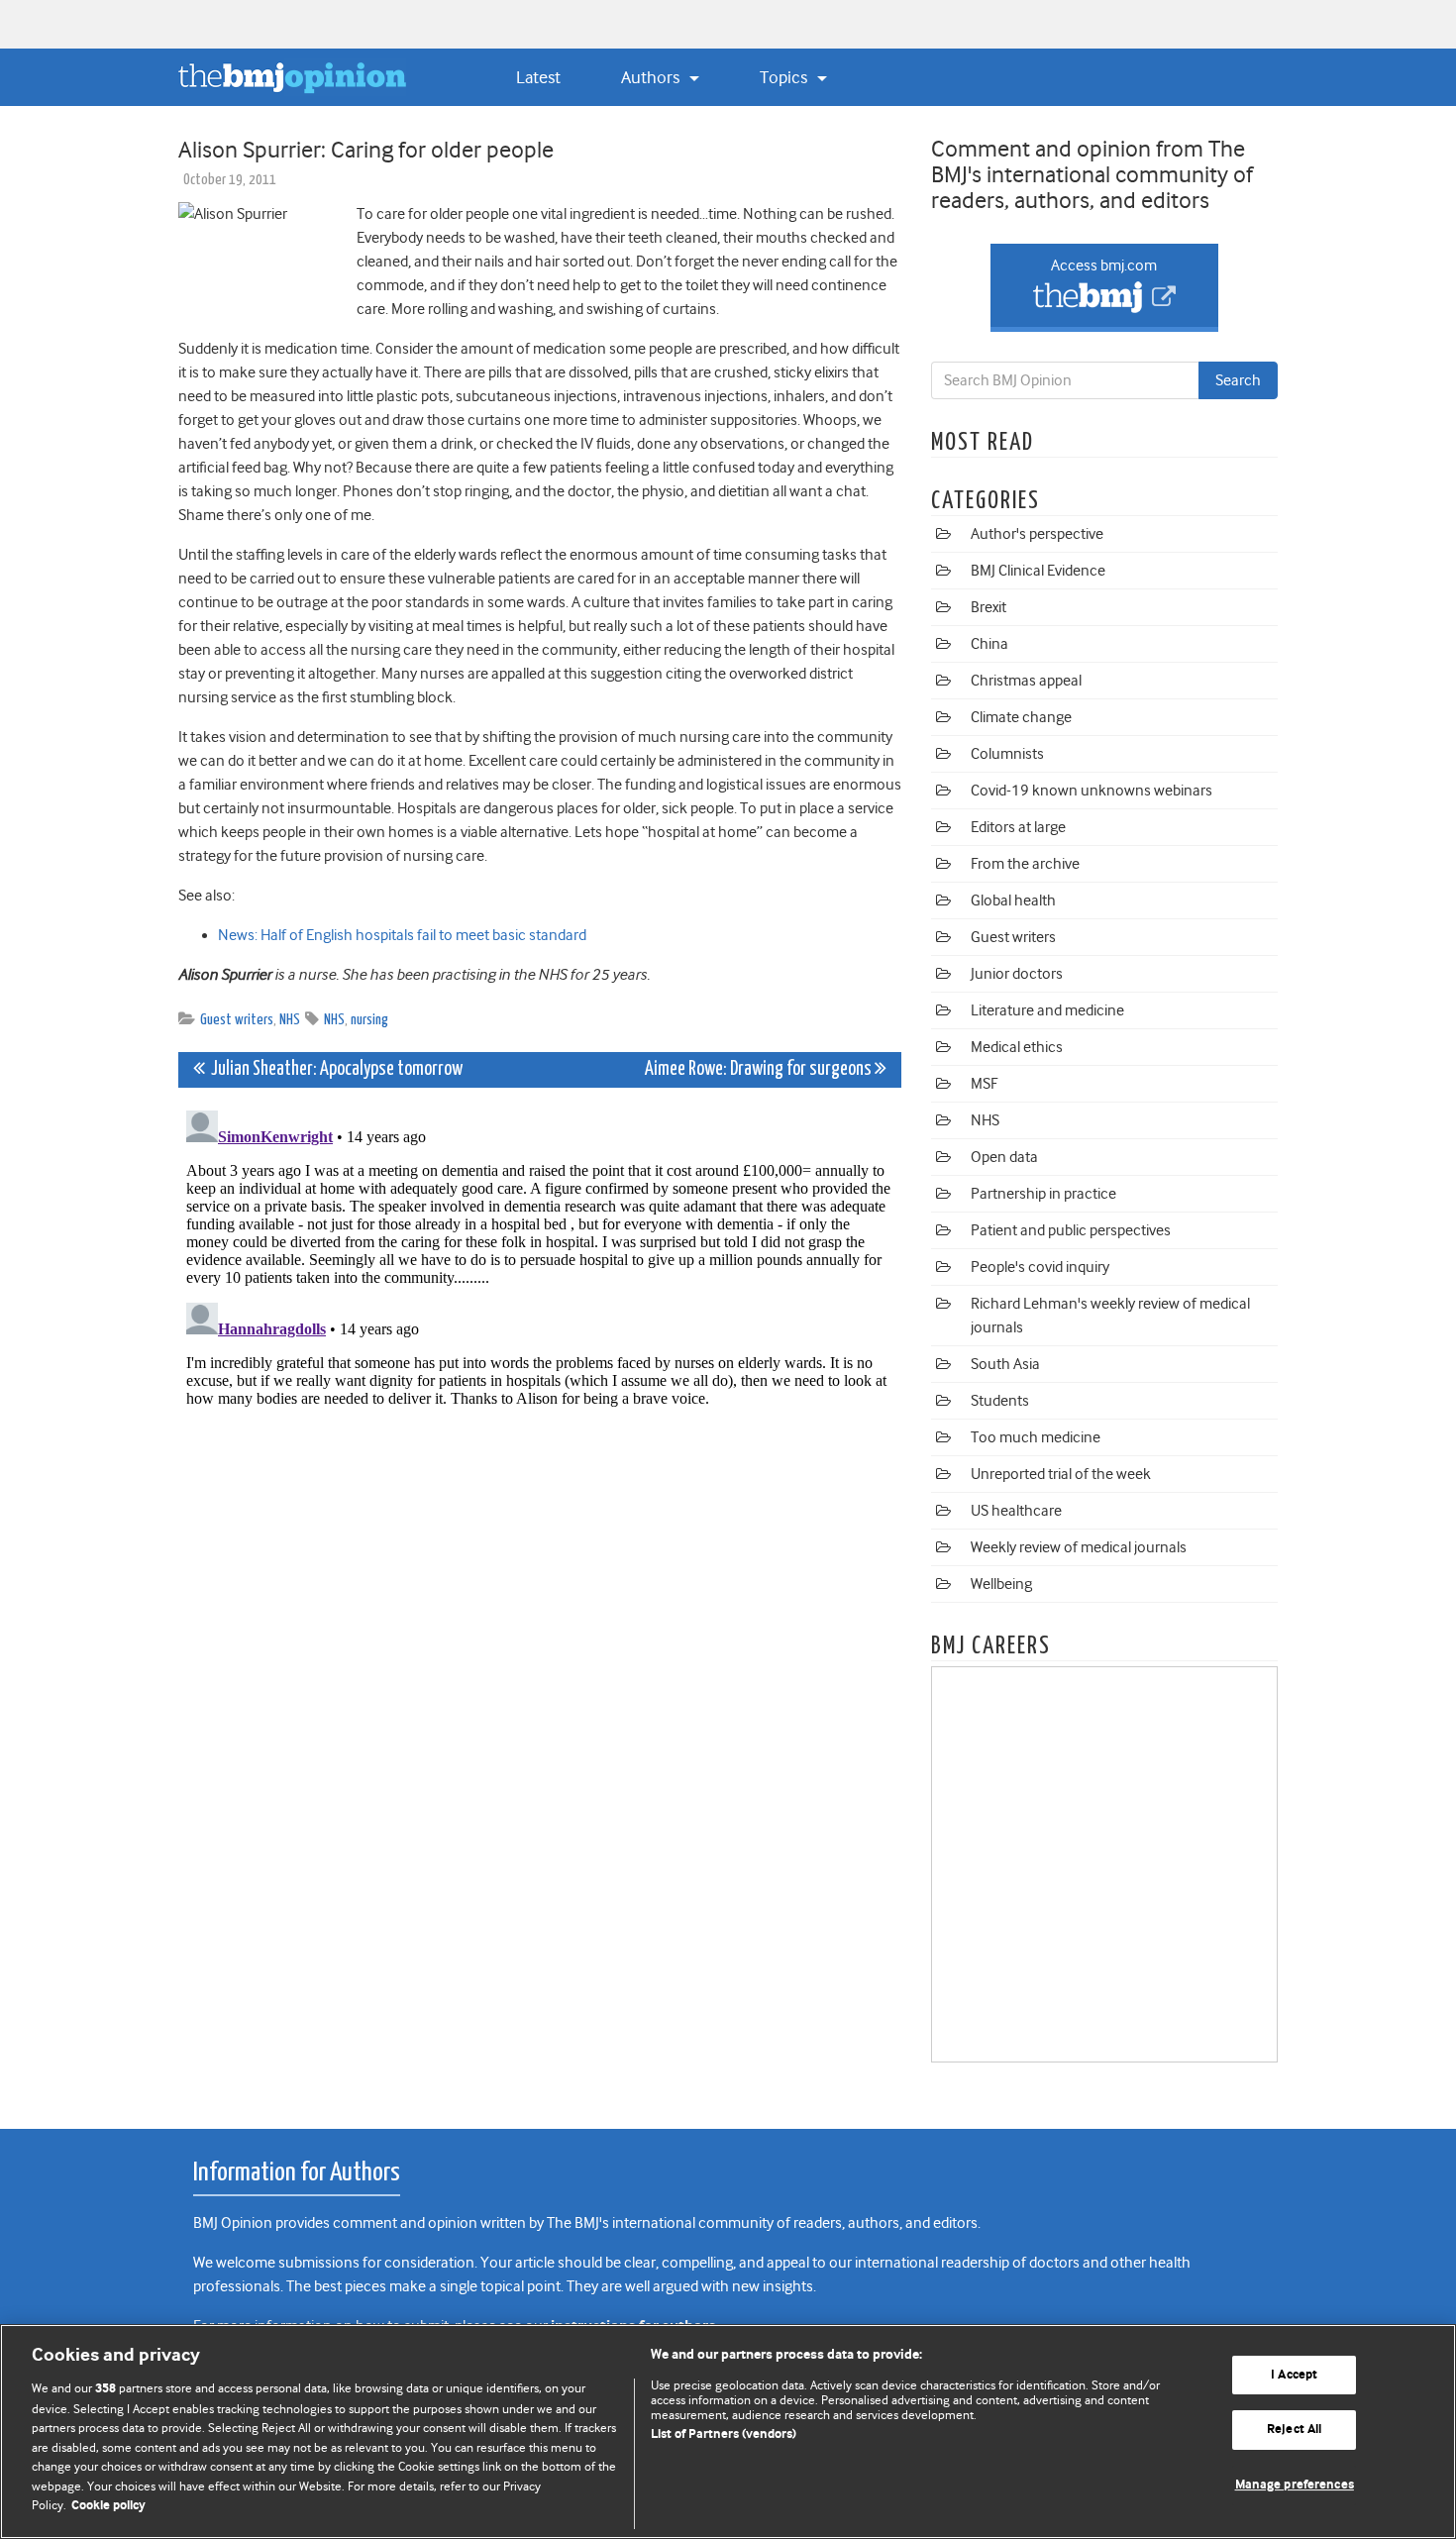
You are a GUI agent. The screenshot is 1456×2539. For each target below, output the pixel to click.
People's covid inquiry (1040, 1267)
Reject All (1294, 2430)
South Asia (1005, 1364)
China (989, 644)
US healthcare (1016, 1511)
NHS (290, 1020)
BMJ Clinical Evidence (1038, 571)
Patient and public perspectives (1071, 1230)
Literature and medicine (1047, 1010)
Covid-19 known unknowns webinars (1092, 791)
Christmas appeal (1026, 681)
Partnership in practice (1043, 1194)
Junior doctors (1017, 974)
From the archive (1025, 864)
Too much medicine (1036, 1437)
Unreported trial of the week (1061, 1474)
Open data (1004, 1157)
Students (1000, 1401)
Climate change (1021, 717)
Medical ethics (1017, 1047)
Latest (538, 77)
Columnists (1007, 754)
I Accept (1294, 2375)
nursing (369, 1020)
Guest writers (237, 1020)
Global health (1013, 900)
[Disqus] (540, 1350)
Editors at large (1018, 827)
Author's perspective (1037, 534)
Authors (652, 77)
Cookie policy (108, 2506)
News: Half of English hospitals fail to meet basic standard (402, 935)
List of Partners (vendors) (724, 2434)
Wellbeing (1001, 1584)
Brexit (988, 607)
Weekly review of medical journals (1079, 1547)
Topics (785, 77)
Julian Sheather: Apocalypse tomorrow (334, 1069)
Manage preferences (1295, 2485)
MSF (984, 1084)
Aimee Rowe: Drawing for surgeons (760, 1069)
